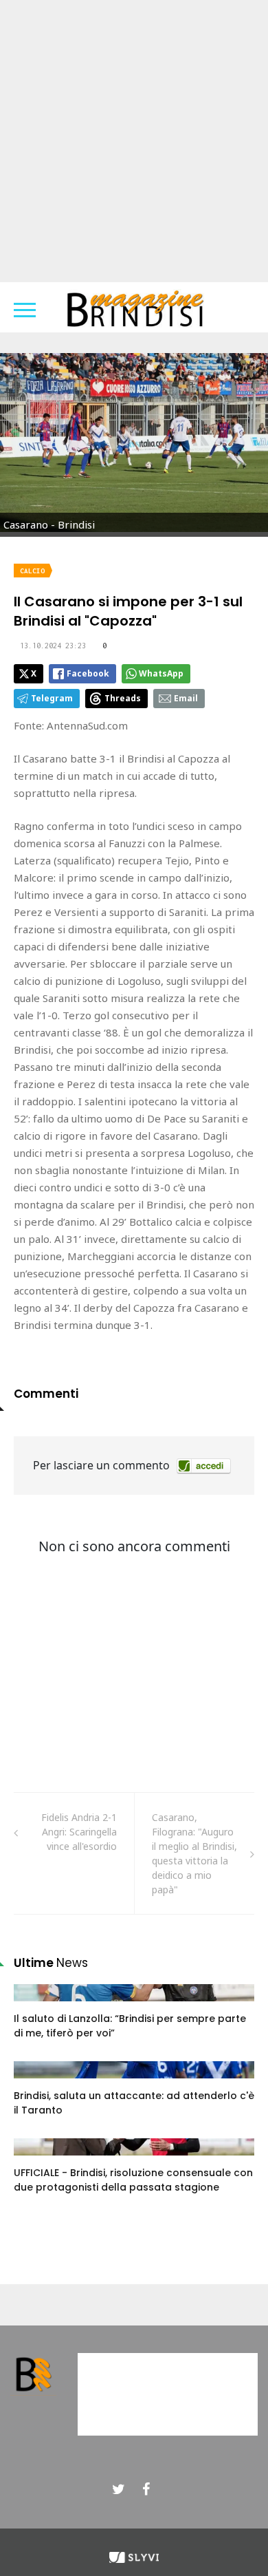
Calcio (32, 571)
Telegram (52, 698)
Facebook (88, 673)
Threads (123, 698)
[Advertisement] (134, 141)
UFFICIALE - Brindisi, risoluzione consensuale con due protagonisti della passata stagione (133, 2180)
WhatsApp (161, 673)
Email (186, 698)
